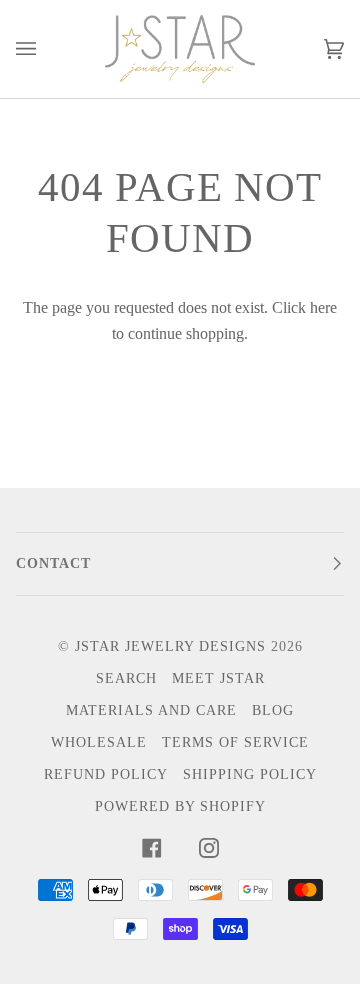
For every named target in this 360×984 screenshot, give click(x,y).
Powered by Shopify (180, 806)
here (323, 307)
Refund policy (106, 774)
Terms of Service (235, 742)
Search (126, 678)
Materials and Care (151, 710)
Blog (273, 710)
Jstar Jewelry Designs (170, 646)
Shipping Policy (250, 774)
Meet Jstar (218, 678)
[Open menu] (46, 49)
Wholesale (99, 742)
